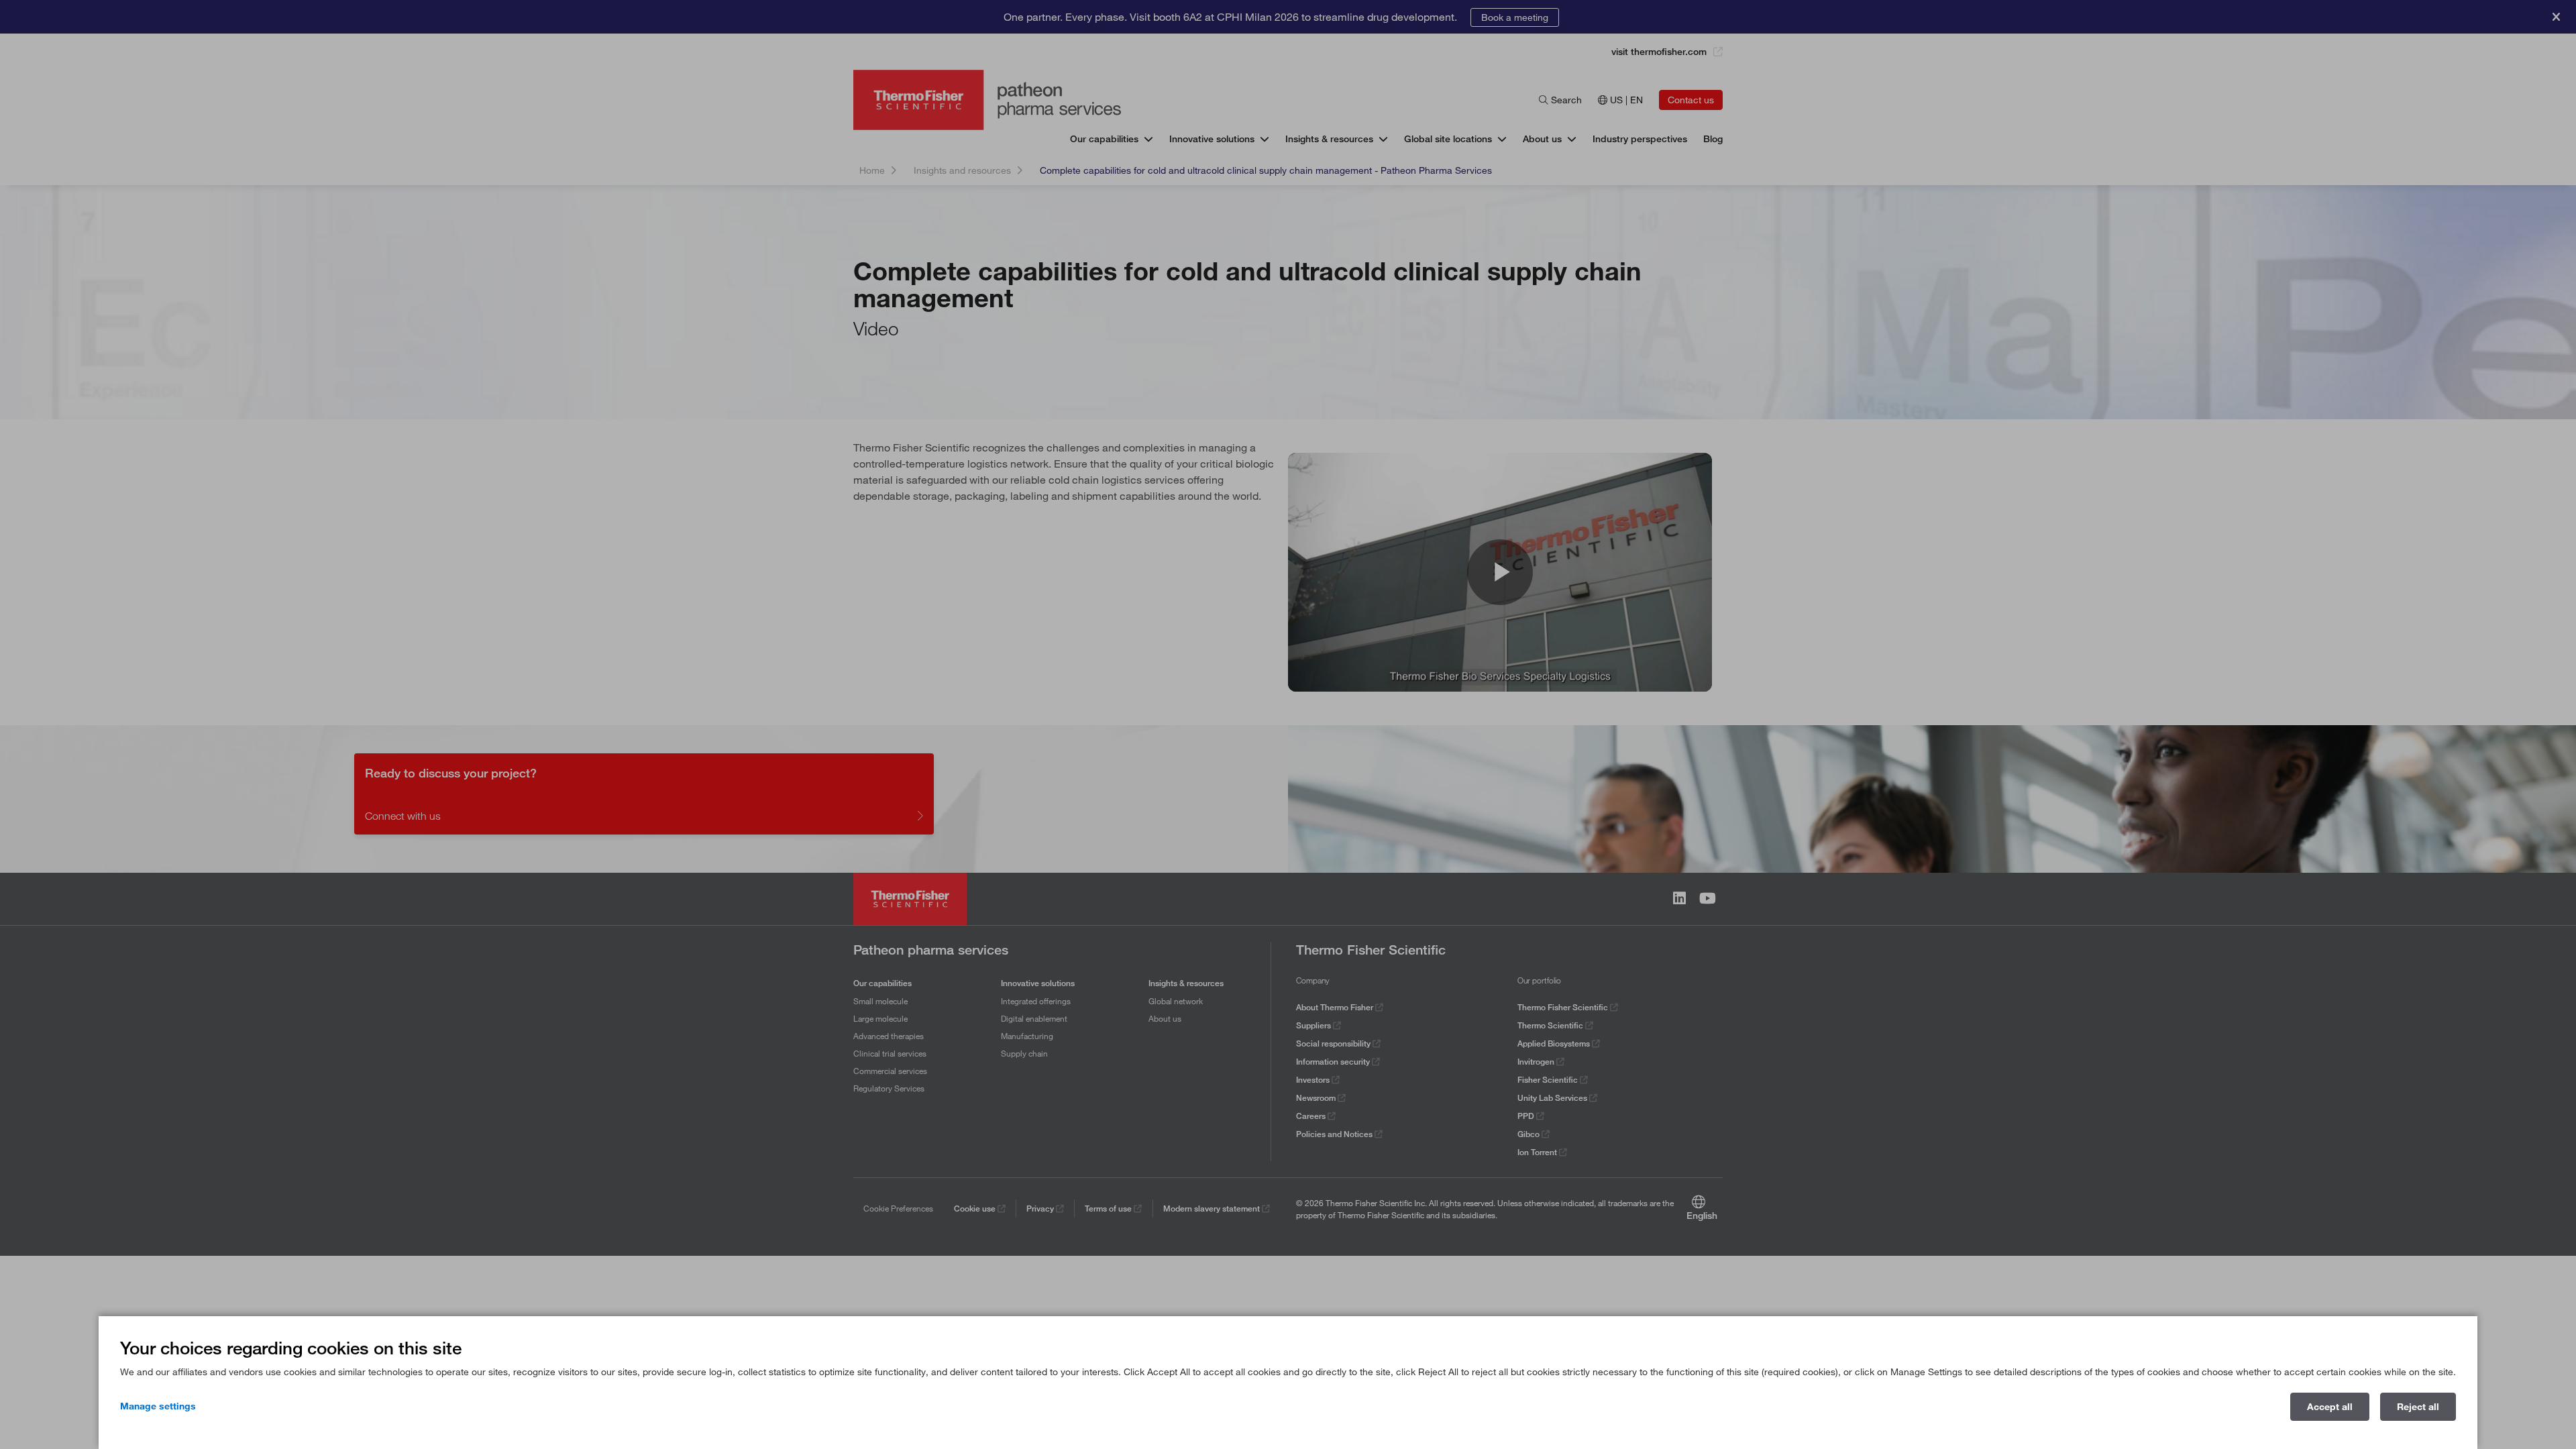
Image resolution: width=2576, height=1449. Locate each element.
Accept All (2330, 1407)
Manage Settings (158, 1406)
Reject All (2418, 1407)
